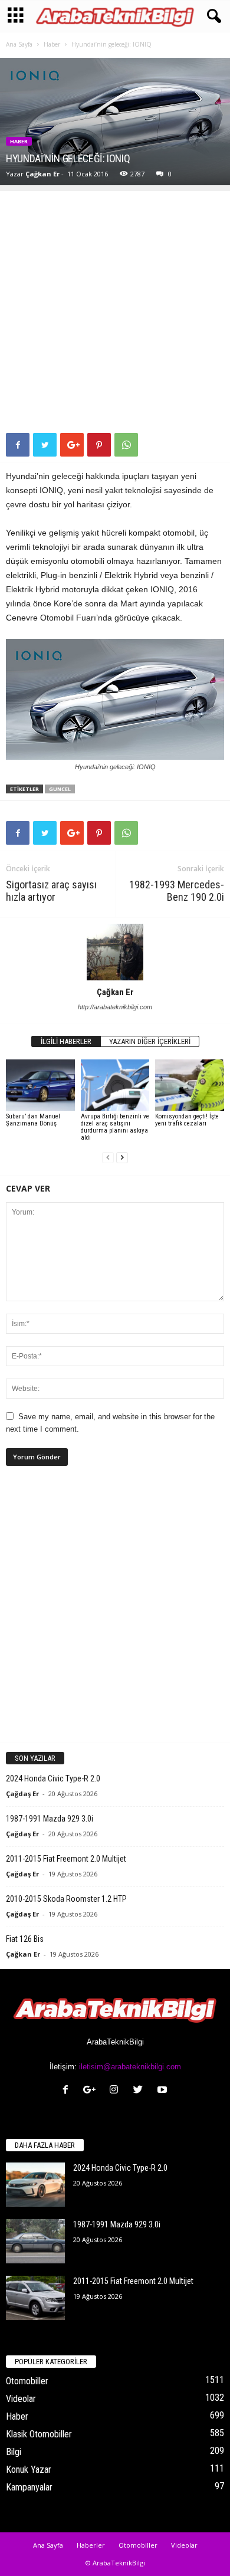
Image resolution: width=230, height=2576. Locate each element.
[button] (212, 17)
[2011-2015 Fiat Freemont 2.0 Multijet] (35, 2298)
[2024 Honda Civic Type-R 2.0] (35, 2185)
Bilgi (14, 2452)
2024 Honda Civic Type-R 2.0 (53, 1778)
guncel (60, 789)
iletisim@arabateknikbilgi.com (130, 2067)
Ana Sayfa (19, 44)
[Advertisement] (115, 306)
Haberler (91, 2545)
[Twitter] (141, 2091)
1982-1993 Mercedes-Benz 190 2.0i (177, 891)
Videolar (21, 2399)
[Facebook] (68, 2091)
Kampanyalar (29, 2487)
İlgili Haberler (66, 1041)
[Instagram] (116, 2091)
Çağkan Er (42, 174)
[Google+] (92, 2091)
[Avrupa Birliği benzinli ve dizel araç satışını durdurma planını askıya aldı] (115, 1085)
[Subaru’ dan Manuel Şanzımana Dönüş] (40, 1085)
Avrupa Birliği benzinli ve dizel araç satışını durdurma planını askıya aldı (115, 1127)
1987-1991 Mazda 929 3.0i (50, 1819)
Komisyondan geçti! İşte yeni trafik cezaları (187, 1120)
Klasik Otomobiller (39, 2434)
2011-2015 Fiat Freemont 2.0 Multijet (66, 1859)
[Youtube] (164, 2091)
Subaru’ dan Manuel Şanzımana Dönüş (33, 1120)
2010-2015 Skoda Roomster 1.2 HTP (66, 1899)
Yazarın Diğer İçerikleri (150, 1041)
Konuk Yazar (29, 2470)
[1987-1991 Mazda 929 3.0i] (35, 2241)
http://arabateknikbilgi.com (115, 1007)
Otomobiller (27, 2381)
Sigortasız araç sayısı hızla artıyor (51, 891)
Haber (52, 44)
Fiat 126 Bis (25, 1939)
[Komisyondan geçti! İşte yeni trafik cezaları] (190, 1085)
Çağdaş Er (22, 1794)
